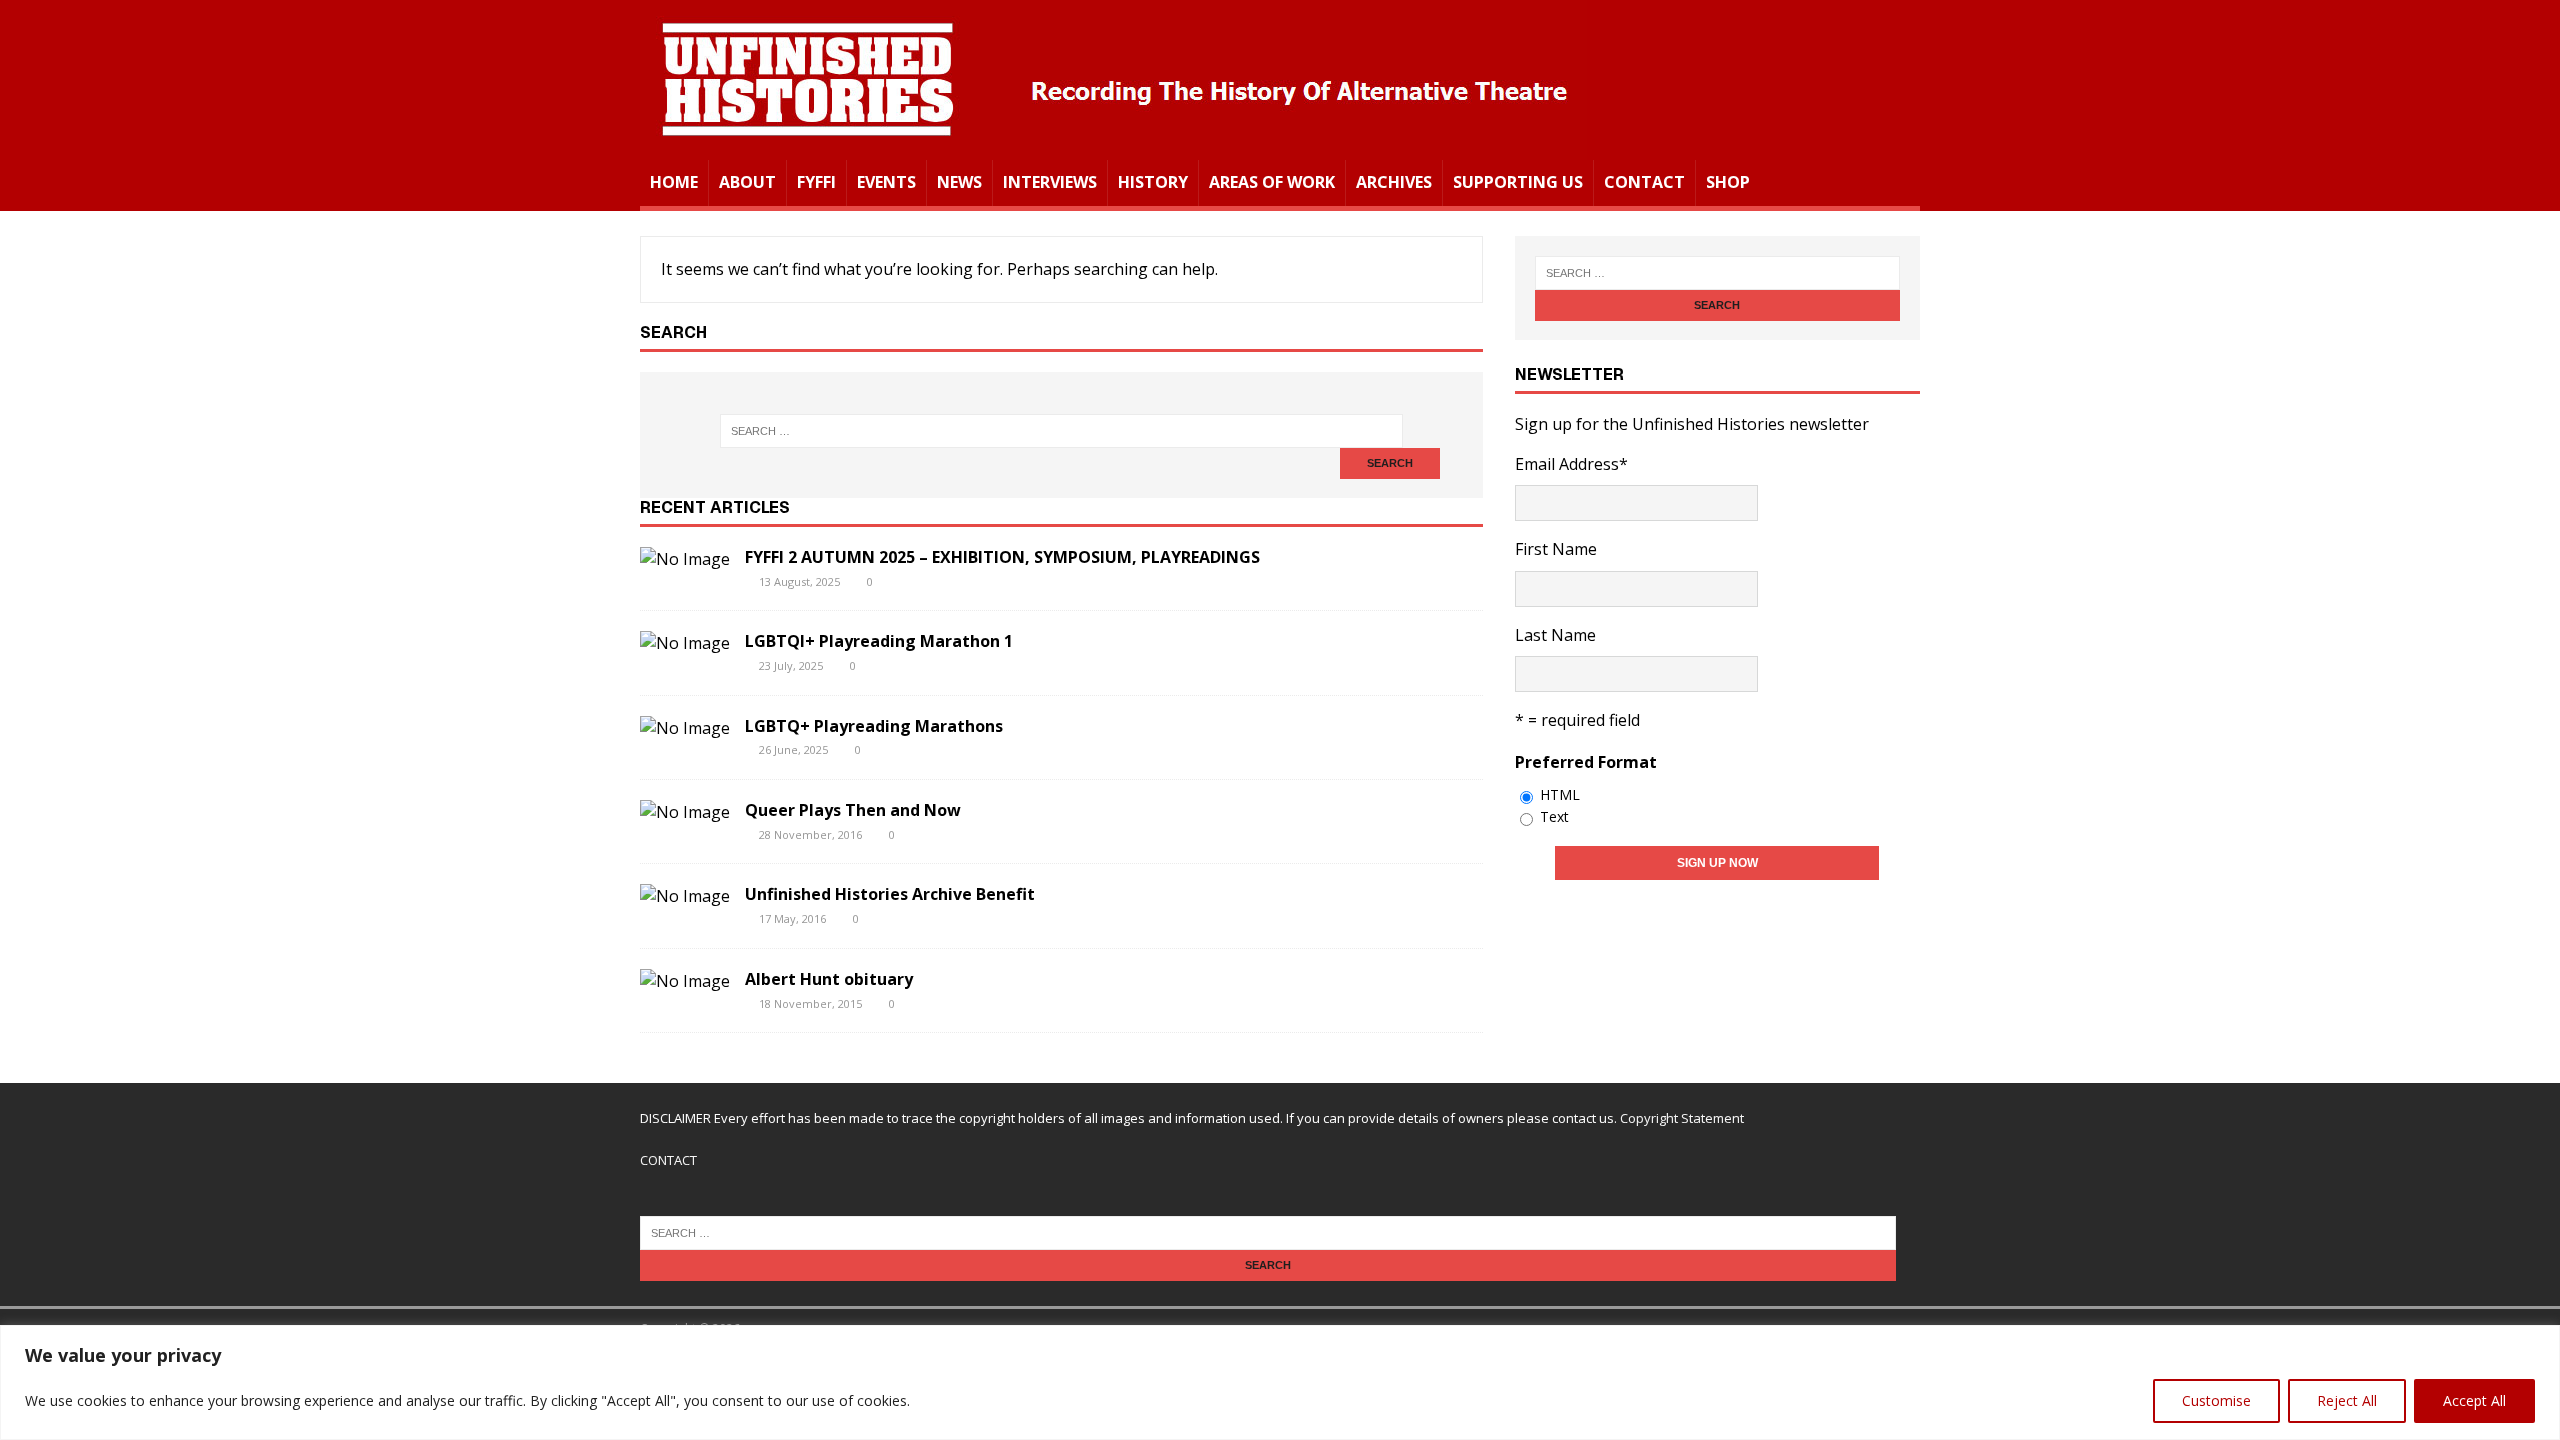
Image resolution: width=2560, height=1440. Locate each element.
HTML (1560, 794)
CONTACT (668, 1160)
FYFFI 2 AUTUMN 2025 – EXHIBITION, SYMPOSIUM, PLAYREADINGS (1002, 557)
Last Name (1555, 635)
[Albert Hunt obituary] (685, 981)
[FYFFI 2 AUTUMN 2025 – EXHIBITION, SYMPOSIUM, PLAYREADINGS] (685, 559)
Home (674, 182)
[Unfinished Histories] (1113, 146)
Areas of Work (1272, 182)
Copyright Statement (1682, 1118)
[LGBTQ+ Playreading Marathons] (685, 728)
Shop (1728, 182)
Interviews (1050, 182)
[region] (1280, 1382)
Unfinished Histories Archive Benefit (890, 894)
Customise (2216, 1400)
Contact (1644, 182)
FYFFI (816, 182)
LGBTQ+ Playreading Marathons (874, 726)
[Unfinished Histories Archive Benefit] (685, 896)
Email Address (1571, 464)
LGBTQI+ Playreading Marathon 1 (879, 641)
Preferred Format (1586, 762)
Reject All (2347, 1400)
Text (1554, 816)
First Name (1556, 549)
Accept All (2474, 1400)
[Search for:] (1061, 431)
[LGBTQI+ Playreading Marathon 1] (685, 643)
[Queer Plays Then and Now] (685, 812)
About (747, 182)
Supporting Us (1518, 182)
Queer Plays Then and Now (853, 810)
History (1153, 182)
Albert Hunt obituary (829, 979)
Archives (1394, 182)
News (959, 182)
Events (886, 182)
